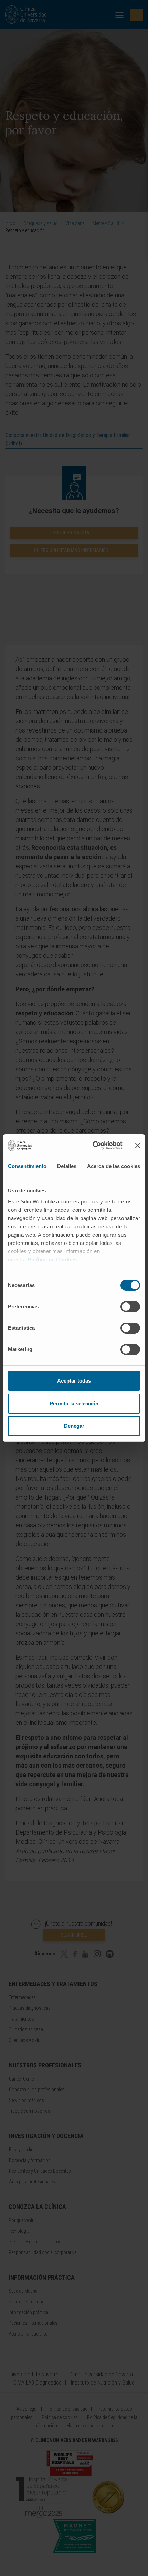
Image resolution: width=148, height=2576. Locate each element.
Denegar (74, 1426)
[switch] (130, 1307)
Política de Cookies (52, 1260)
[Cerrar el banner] (138, 1146)
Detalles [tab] (67, 1166)
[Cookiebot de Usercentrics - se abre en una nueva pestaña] (93, 1146)
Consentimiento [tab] (27, 1166)
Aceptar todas (74, 1381)
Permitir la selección (74, 1403)
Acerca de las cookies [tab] (114, 1166)
